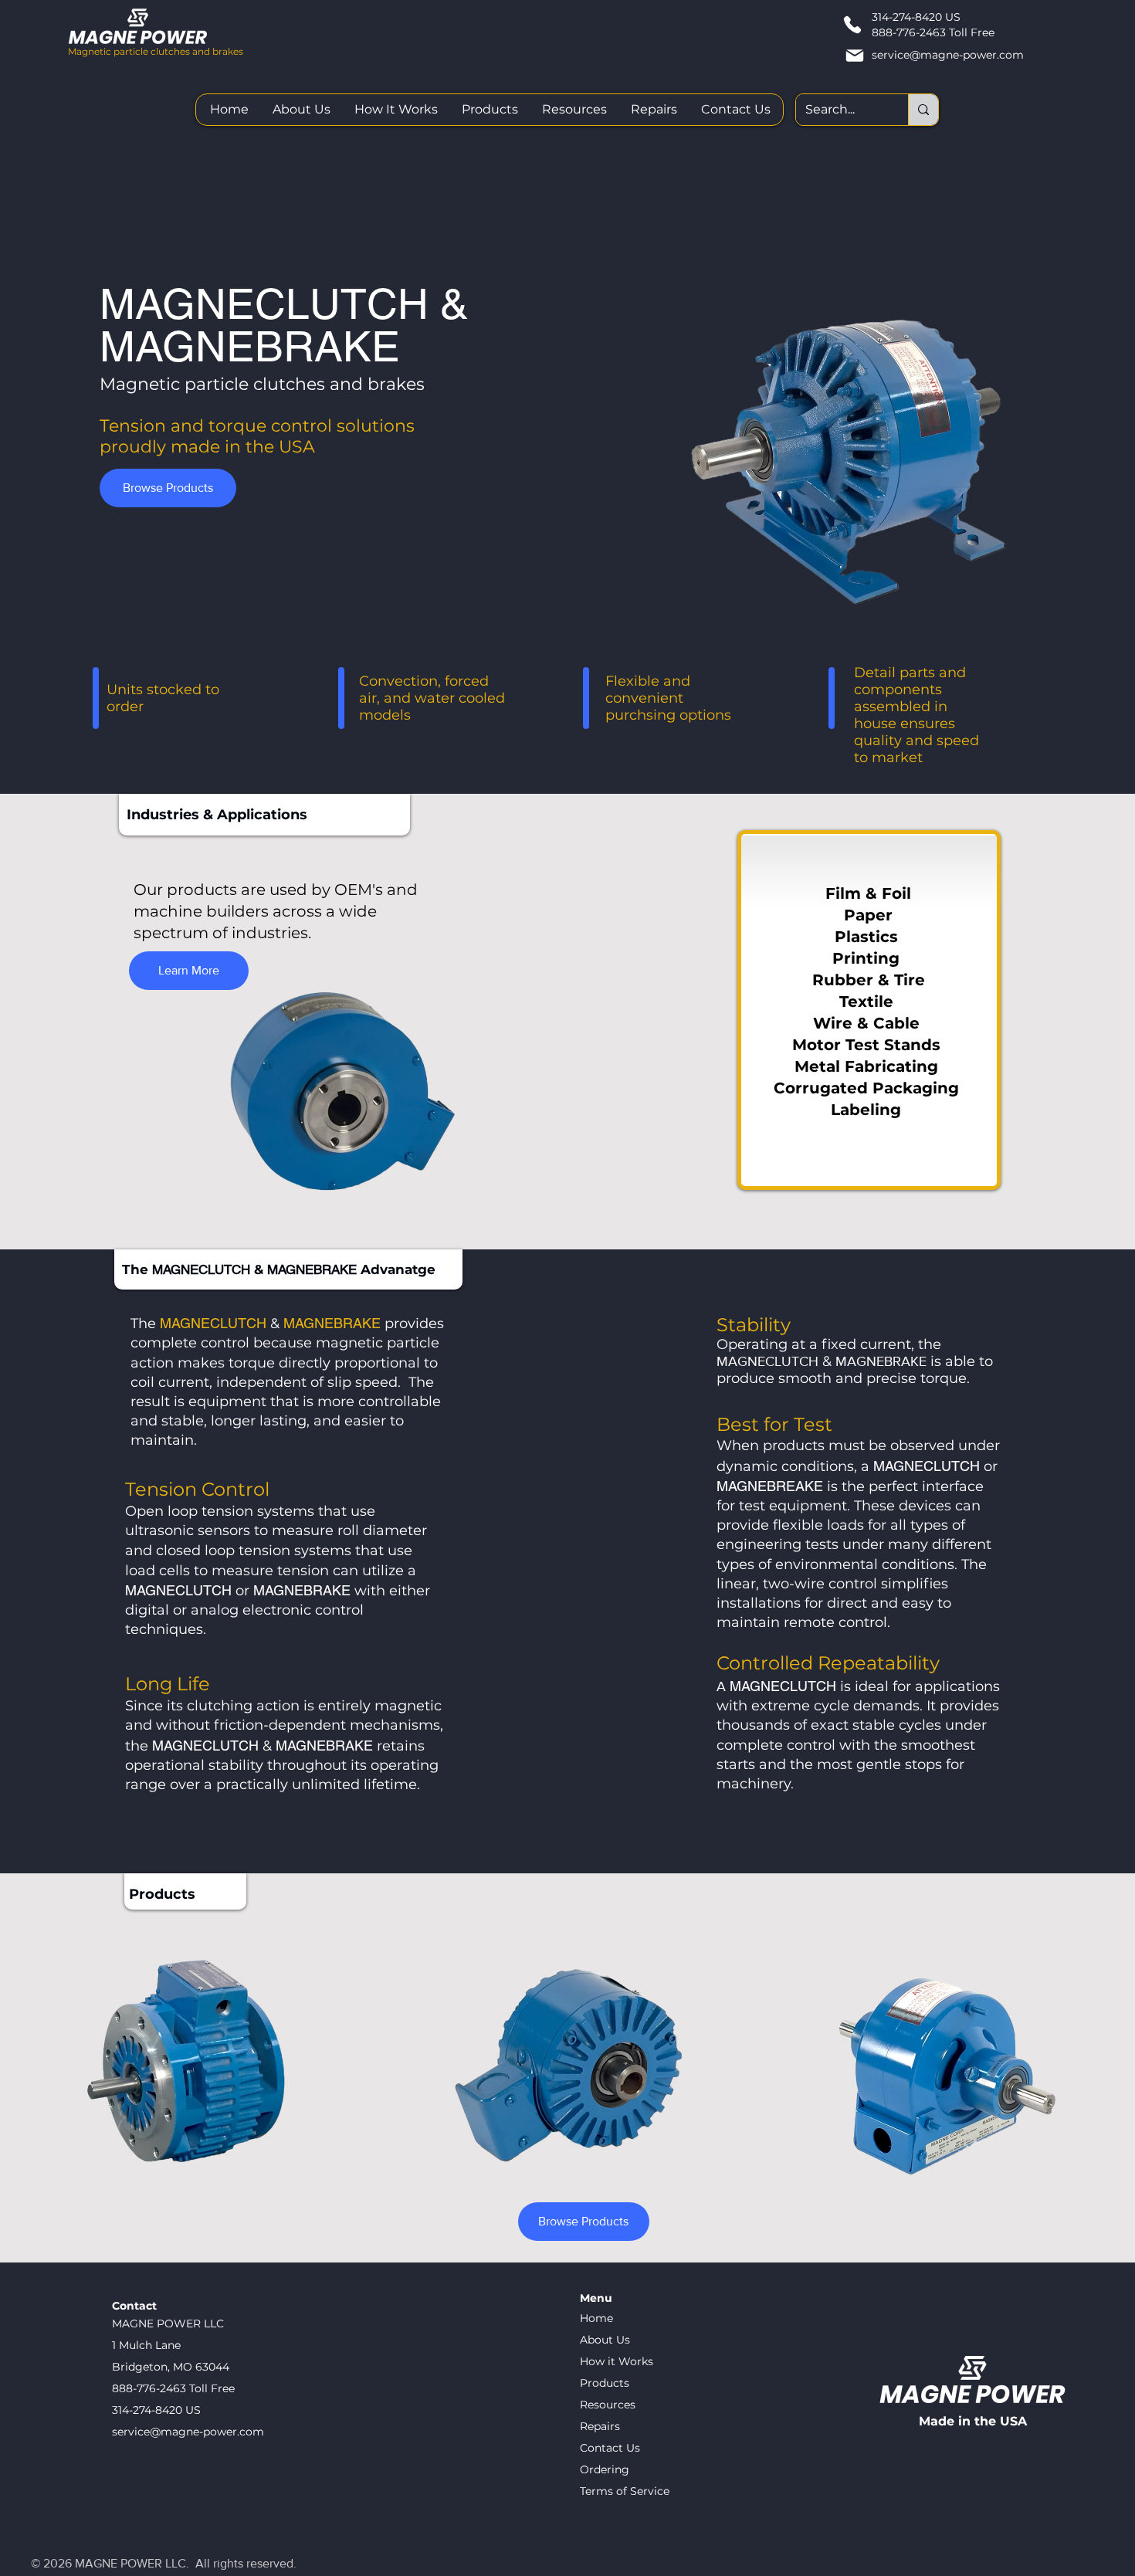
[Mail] (854, 55)
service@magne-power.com (948, 55)
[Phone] (852, 25)
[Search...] (923, 110)
